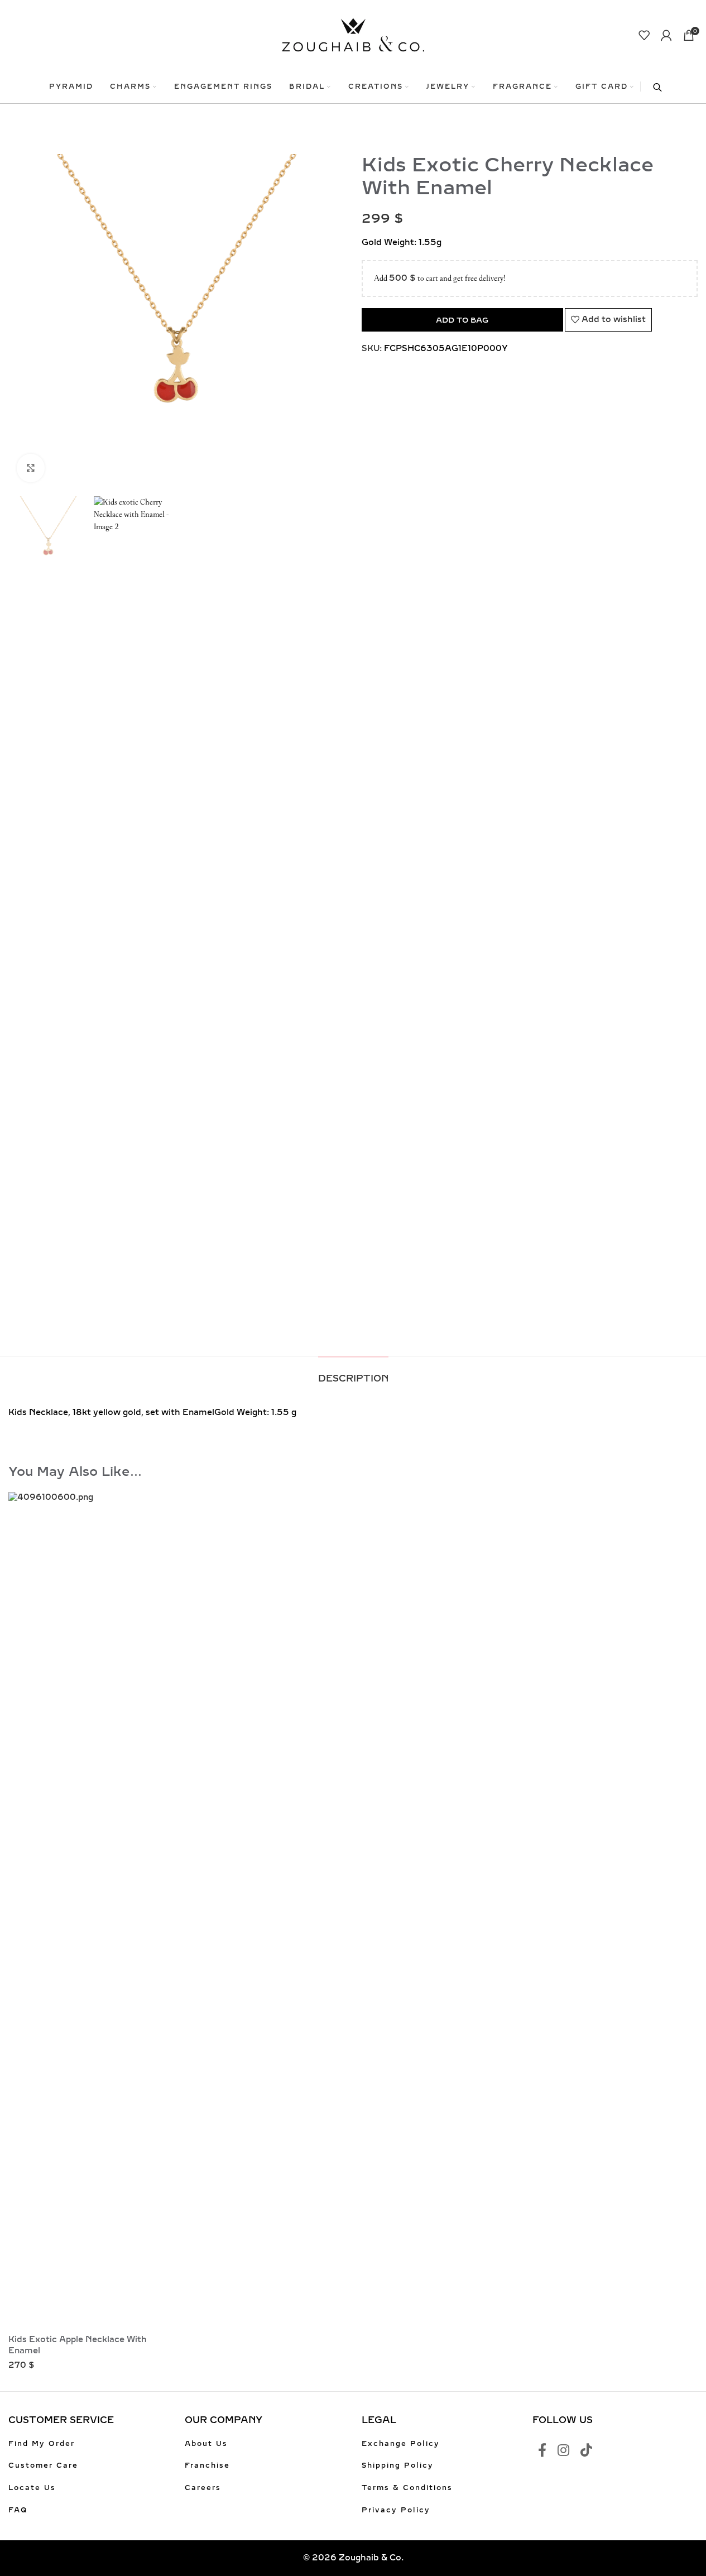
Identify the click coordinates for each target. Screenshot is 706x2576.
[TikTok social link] (586, 2451)
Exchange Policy (401, 2444)
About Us (206, 2444)
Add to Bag (462, 320)
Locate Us (32, 2488)
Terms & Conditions (407, 2488)
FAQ (18, 2510)
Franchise (207, 2465)
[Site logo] (353, 34)
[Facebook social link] (542, 2451)
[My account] (666, 35)
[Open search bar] (652, 87)
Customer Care (43, 2465)
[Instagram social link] (563, 2451)
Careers (203, 2488)
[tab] (353, 1373)
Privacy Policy (396, 2510)
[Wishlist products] (644, 35)
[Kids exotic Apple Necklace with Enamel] (90, 1911)
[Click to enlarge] (31, 468)
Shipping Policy (398, 2465)
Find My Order (42, 2444)
